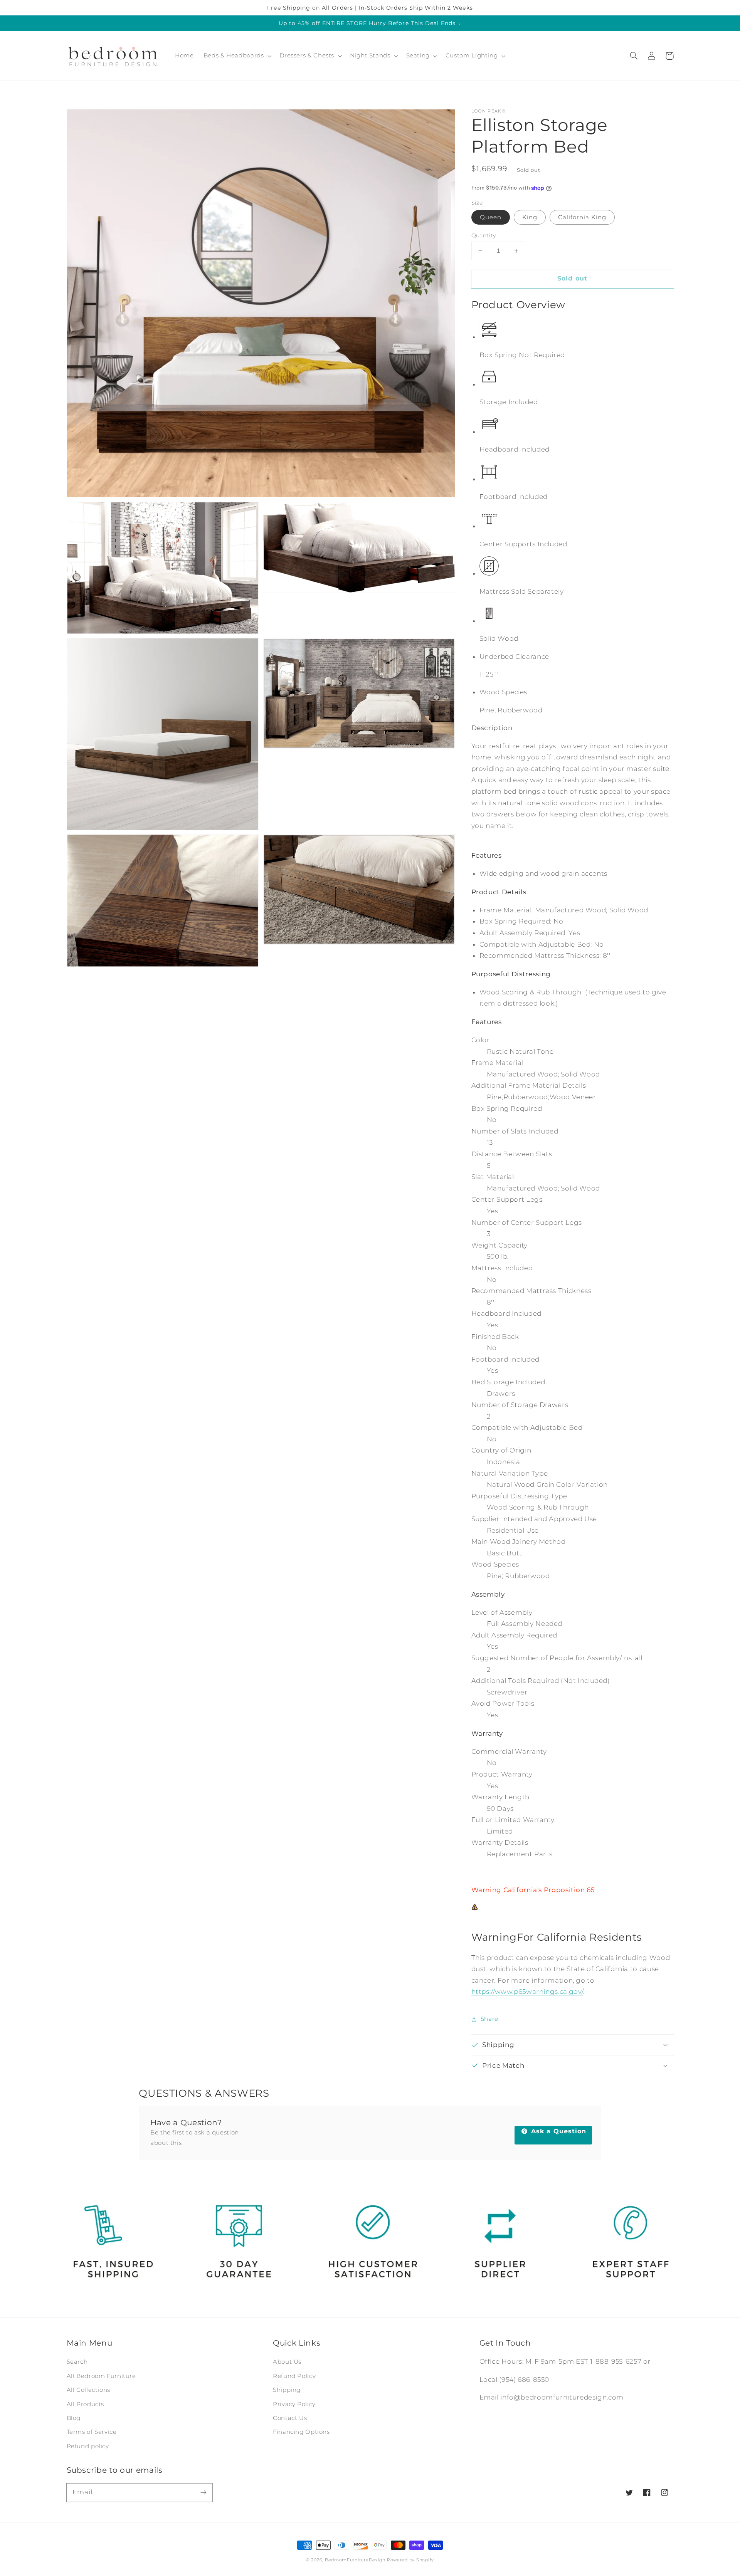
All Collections (88, 2390)
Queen (491, 217)
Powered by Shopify (410, 2560)
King (530, 217)
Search (77, 2362)
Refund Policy (294, 2376)
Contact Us (290, 2418)
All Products (86, 2404)
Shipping (287, 2390)
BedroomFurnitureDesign (355, 2560)
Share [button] (489, 2019)
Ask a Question (558, 2131)
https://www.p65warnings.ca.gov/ (527, 1992)
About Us (287, 2362)
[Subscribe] (203, 2492)
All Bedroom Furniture (101, 2376)
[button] (634, 56)
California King (582, 217)
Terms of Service (92, 2432)
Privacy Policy (294, 2404)
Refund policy (88, 2446)
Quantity (484, 235)
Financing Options (301, 2432)
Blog (74, 2418)
